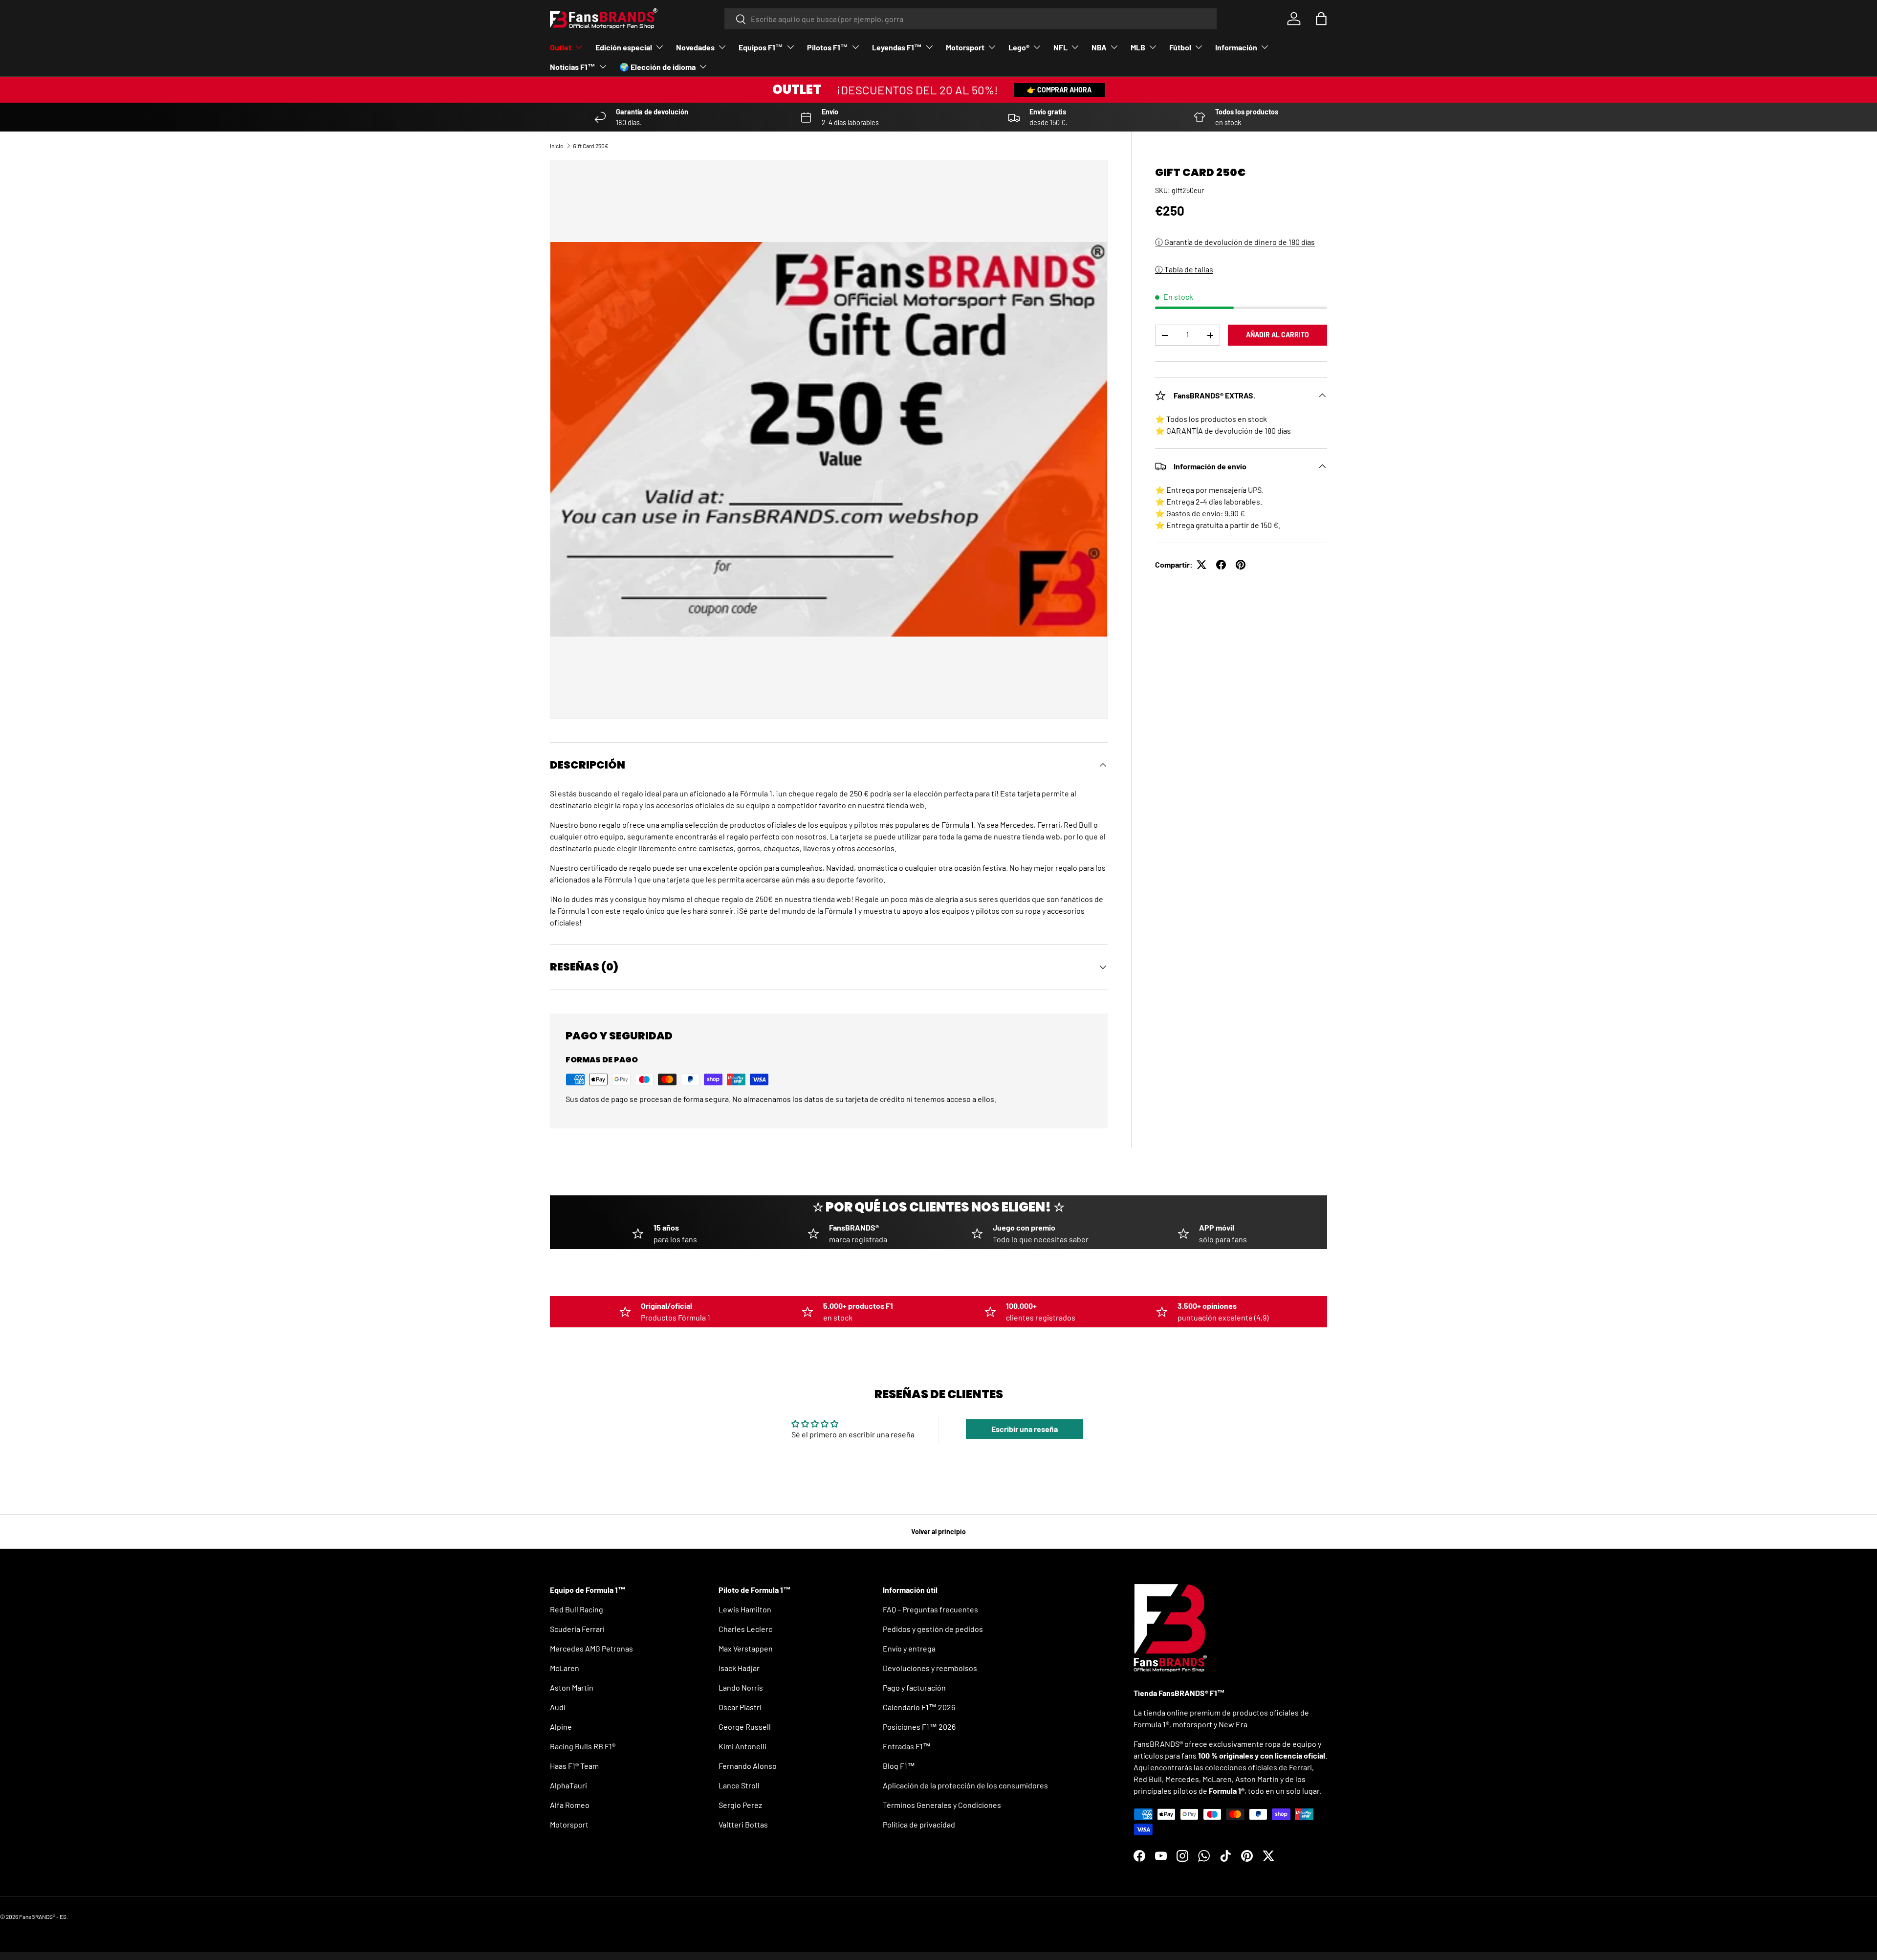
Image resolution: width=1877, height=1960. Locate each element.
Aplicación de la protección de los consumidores (965, 1785)
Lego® (1019, 47)
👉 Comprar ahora (1059, 90)
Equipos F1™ (761, 47)
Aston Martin (572, 1687)
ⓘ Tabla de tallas (1184, 269)
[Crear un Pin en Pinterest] (1241, 565)
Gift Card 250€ (591, 146)
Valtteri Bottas (743, 1824)
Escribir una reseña (1025, 1429)
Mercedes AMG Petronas (591, 1648)
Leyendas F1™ (897, 47)
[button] (1321, 19)
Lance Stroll (739, 1785)
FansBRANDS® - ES (43, 1916)
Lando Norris (741, 1687)
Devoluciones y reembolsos (930, 1668)
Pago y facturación (914, 1687)
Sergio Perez (740, 1805)
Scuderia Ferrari (577, 1629)
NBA (1099, 47)
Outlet (561, 47)
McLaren (565, 1668)
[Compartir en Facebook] (1221, 565)
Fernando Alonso (748, 1766)
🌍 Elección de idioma (657, 67)
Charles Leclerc (745, 1629)
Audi (558, 1707)
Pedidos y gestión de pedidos (933, 1629)
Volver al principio (938, 1531)
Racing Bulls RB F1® (583, 1746)
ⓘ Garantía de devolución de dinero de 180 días (1235, 242)
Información (1236, 47)
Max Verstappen (746, 1648)
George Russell (745, 1727)
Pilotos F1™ (828, 47)
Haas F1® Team (574, 1766)
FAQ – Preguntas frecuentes (930, 1609)
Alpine (561, 1727)
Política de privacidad (919, 1824)
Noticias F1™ (573, 67)
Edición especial (624, 47)
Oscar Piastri (740, 1707)
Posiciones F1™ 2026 (919, 1727)
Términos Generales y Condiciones (942, 1805)
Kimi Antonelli (742, 1746)
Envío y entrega (909, 1648)
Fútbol (1180, 47)
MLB (1138, 47)
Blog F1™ (899, 1766)
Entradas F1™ (907, 1746)
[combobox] (971, 19)
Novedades (695, 47)
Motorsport (965, 47)
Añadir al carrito (1277, 335)
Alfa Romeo (570, 1805)
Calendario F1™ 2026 (919, 1707)
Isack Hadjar (739, 1668)
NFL (1060, 47)
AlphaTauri (568, 1785)
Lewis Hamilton (745, 1609)
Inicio (557, 146)
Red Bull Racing (577, 1609)
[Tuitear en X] (1201, 565)
